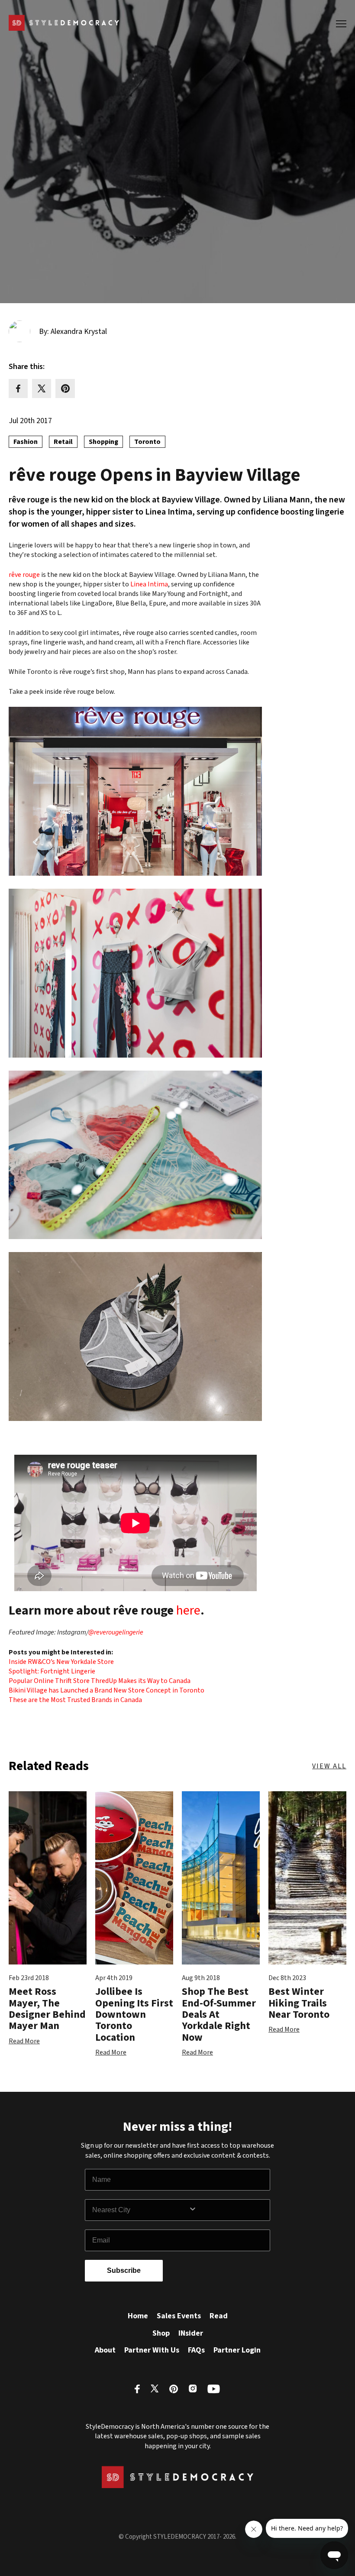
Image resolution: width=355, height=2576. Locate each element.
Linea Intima (149, 584)
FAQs (196, 2350)
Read (219, 2316)
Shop (161, 2333)
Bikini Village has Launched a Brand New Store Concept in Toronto (106, 1690)
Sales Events (179, 2316)
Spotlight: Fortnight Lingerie (52, 1671)
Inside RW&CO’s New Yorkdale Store (61, 1662)
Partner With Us (152, 2350)
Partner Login (237, 2350)
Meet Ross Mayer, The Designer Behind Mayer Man (47, 2009)
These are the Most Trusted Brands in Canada (75, 1700)
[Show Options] (227, 2210)
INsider (191, 2333)
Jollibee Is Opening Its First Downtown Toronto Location (134, 2015)
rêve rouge (24, 575)
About (105, 2350)
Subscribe (124, 2270)
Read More (24, 2041)
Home (138, 2316)
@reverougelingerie (116, 1632)
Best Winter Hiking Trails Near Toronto (299, 2003)
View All (329, 1766)
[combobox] (140, 2210)
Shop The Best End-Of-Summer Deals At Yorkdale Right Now (219, 2015)
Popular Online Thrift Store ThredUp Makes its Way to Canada (100, 1681)
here (188, 1610)
